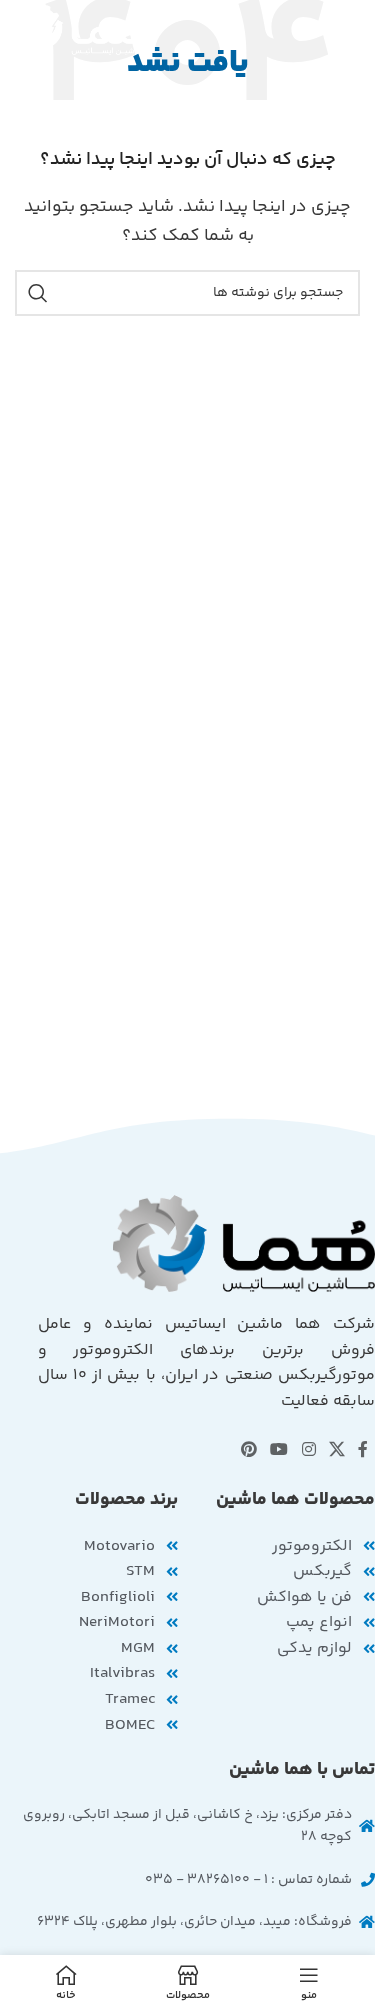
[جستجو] (38, 293)
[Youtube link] (279, 1451)
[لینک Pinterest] (248, 1451)
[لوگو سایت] (82, 30)
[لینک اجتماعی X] (336, 1451)
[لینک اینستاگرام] (308, 1451)
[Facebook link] (363, 1451)
